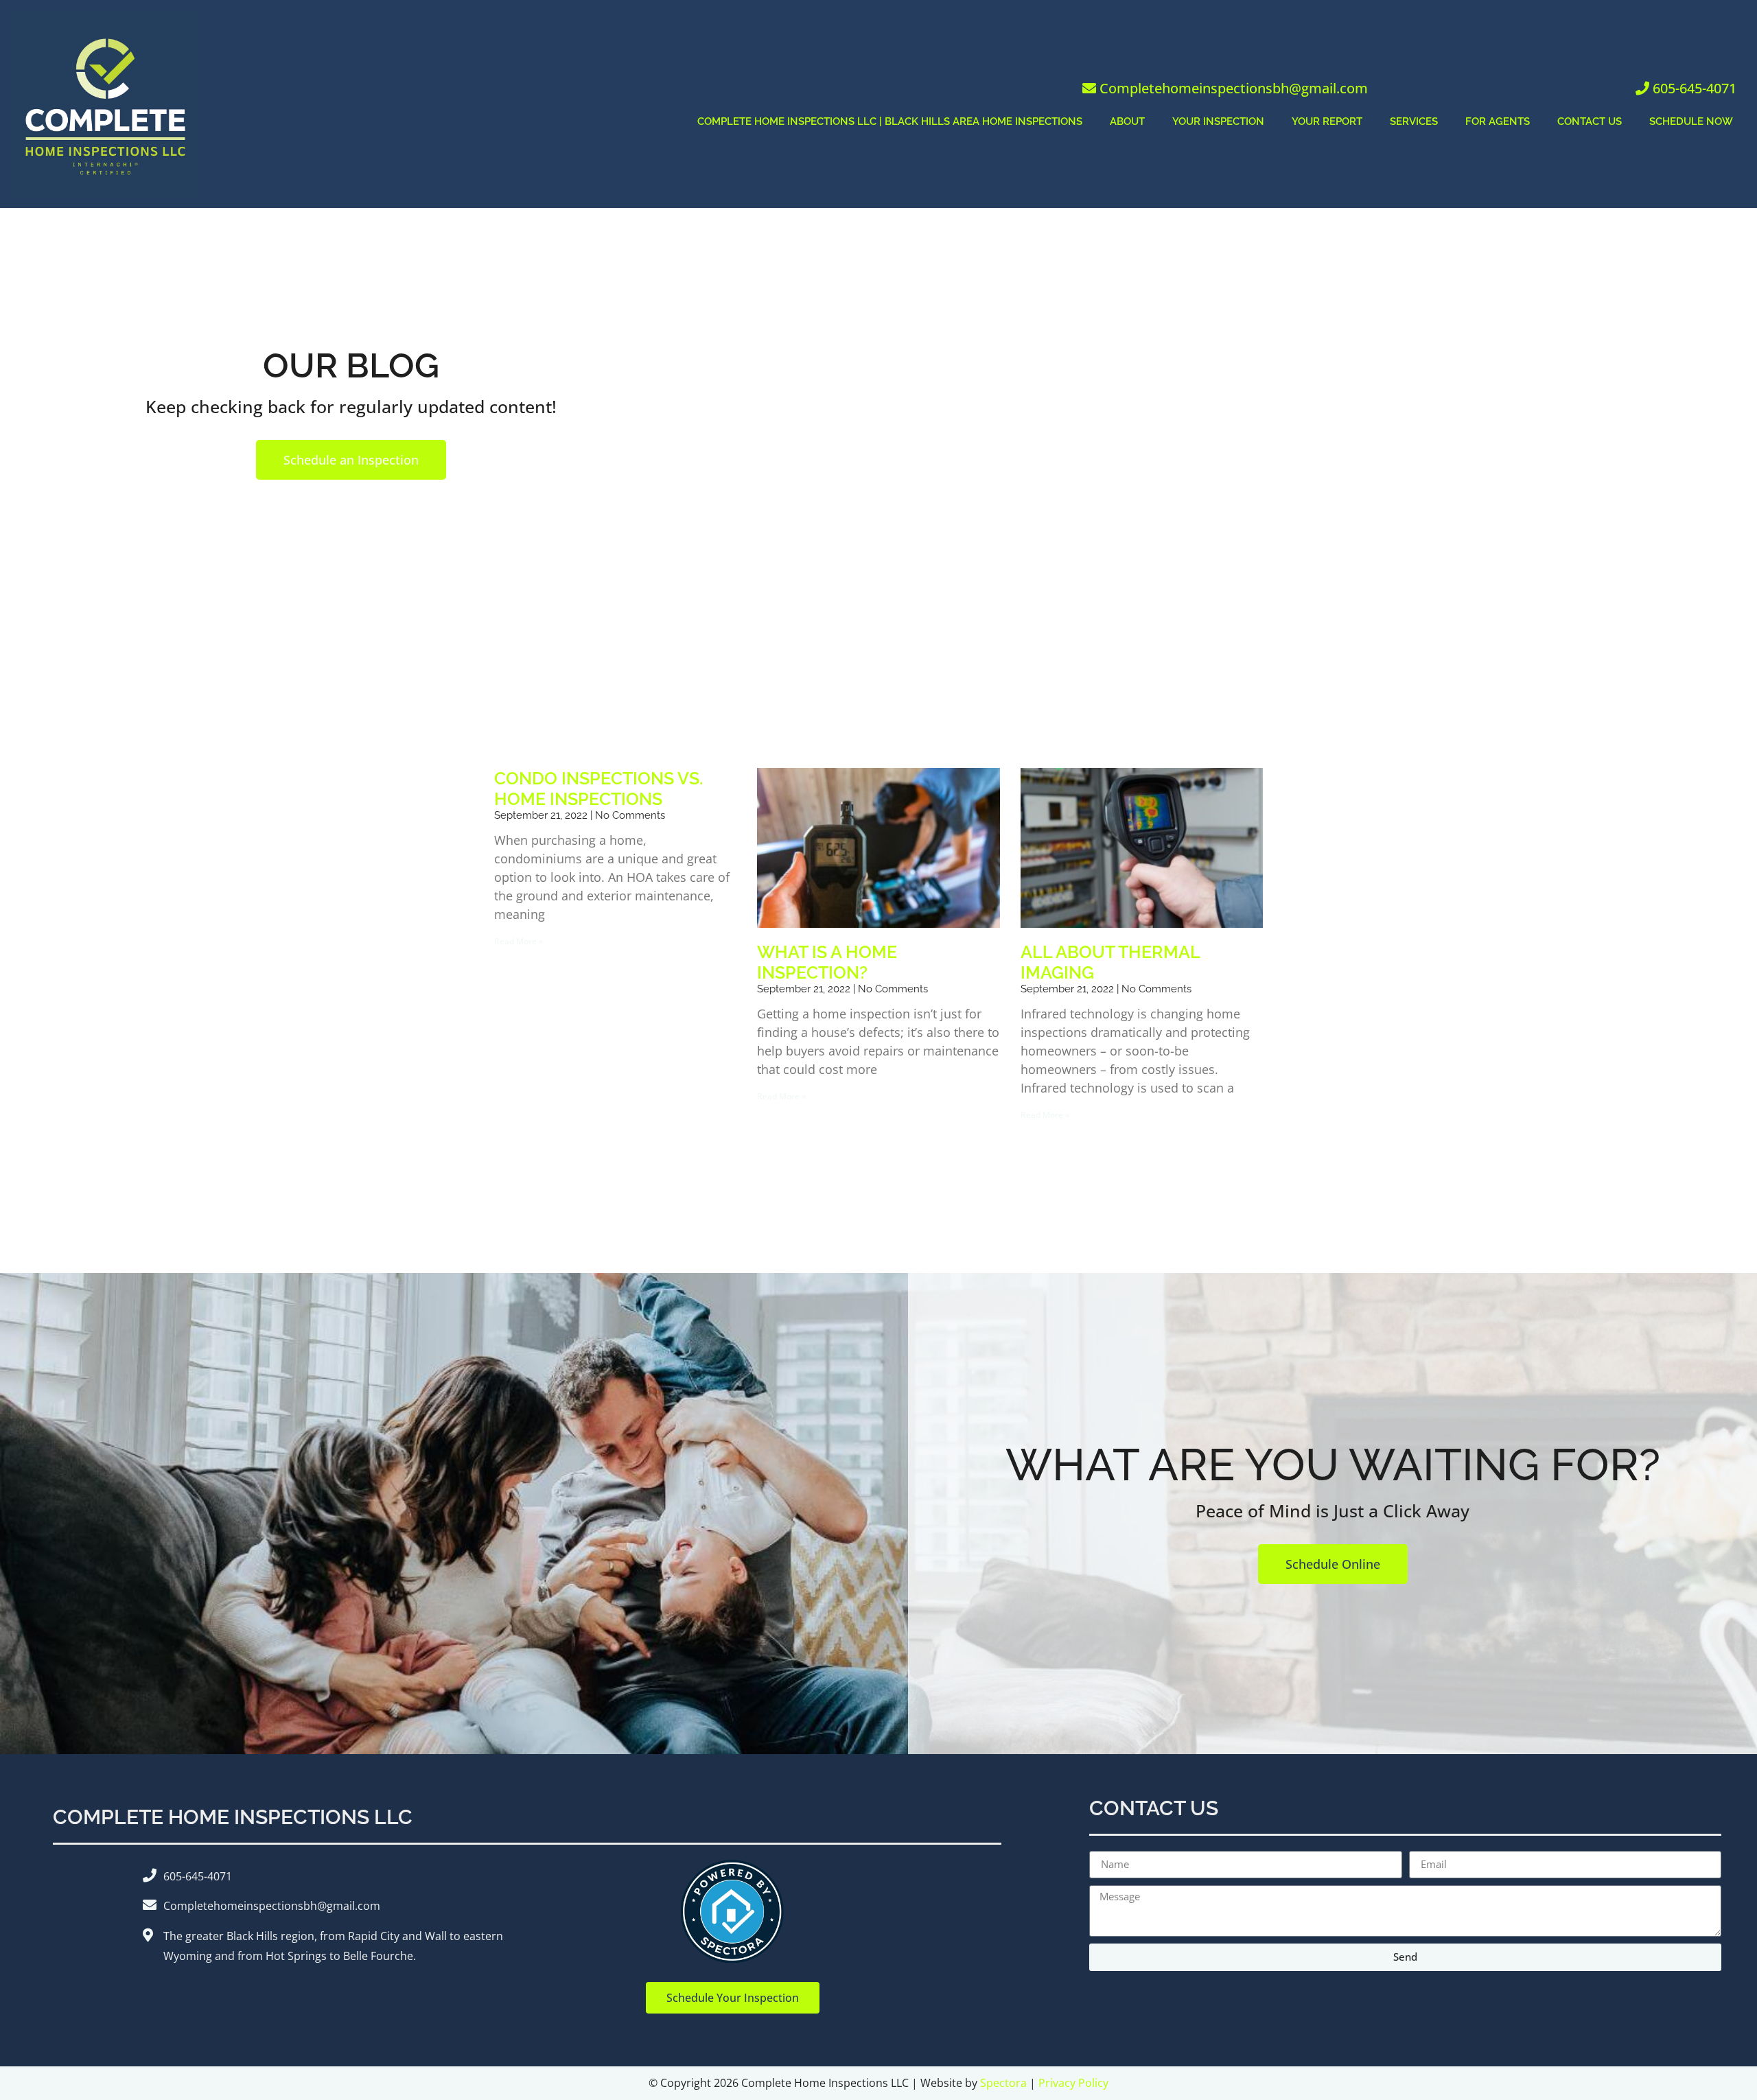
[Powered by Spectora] (732, 1959)
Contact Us (1590, 121)
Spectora (1003, 2083)
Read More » (519, 941)
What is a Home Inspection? (827, 962)
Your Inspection (1218, 121)
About (1127, 121)
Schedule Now (1691, 121)
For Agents (1498, 121)
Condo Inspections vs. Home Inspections (598, 789)
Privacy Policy (1073, 2083)
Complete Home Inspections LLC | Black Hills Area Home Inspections (890, 121)
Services (1414, 121)
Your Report (1327, 121)
